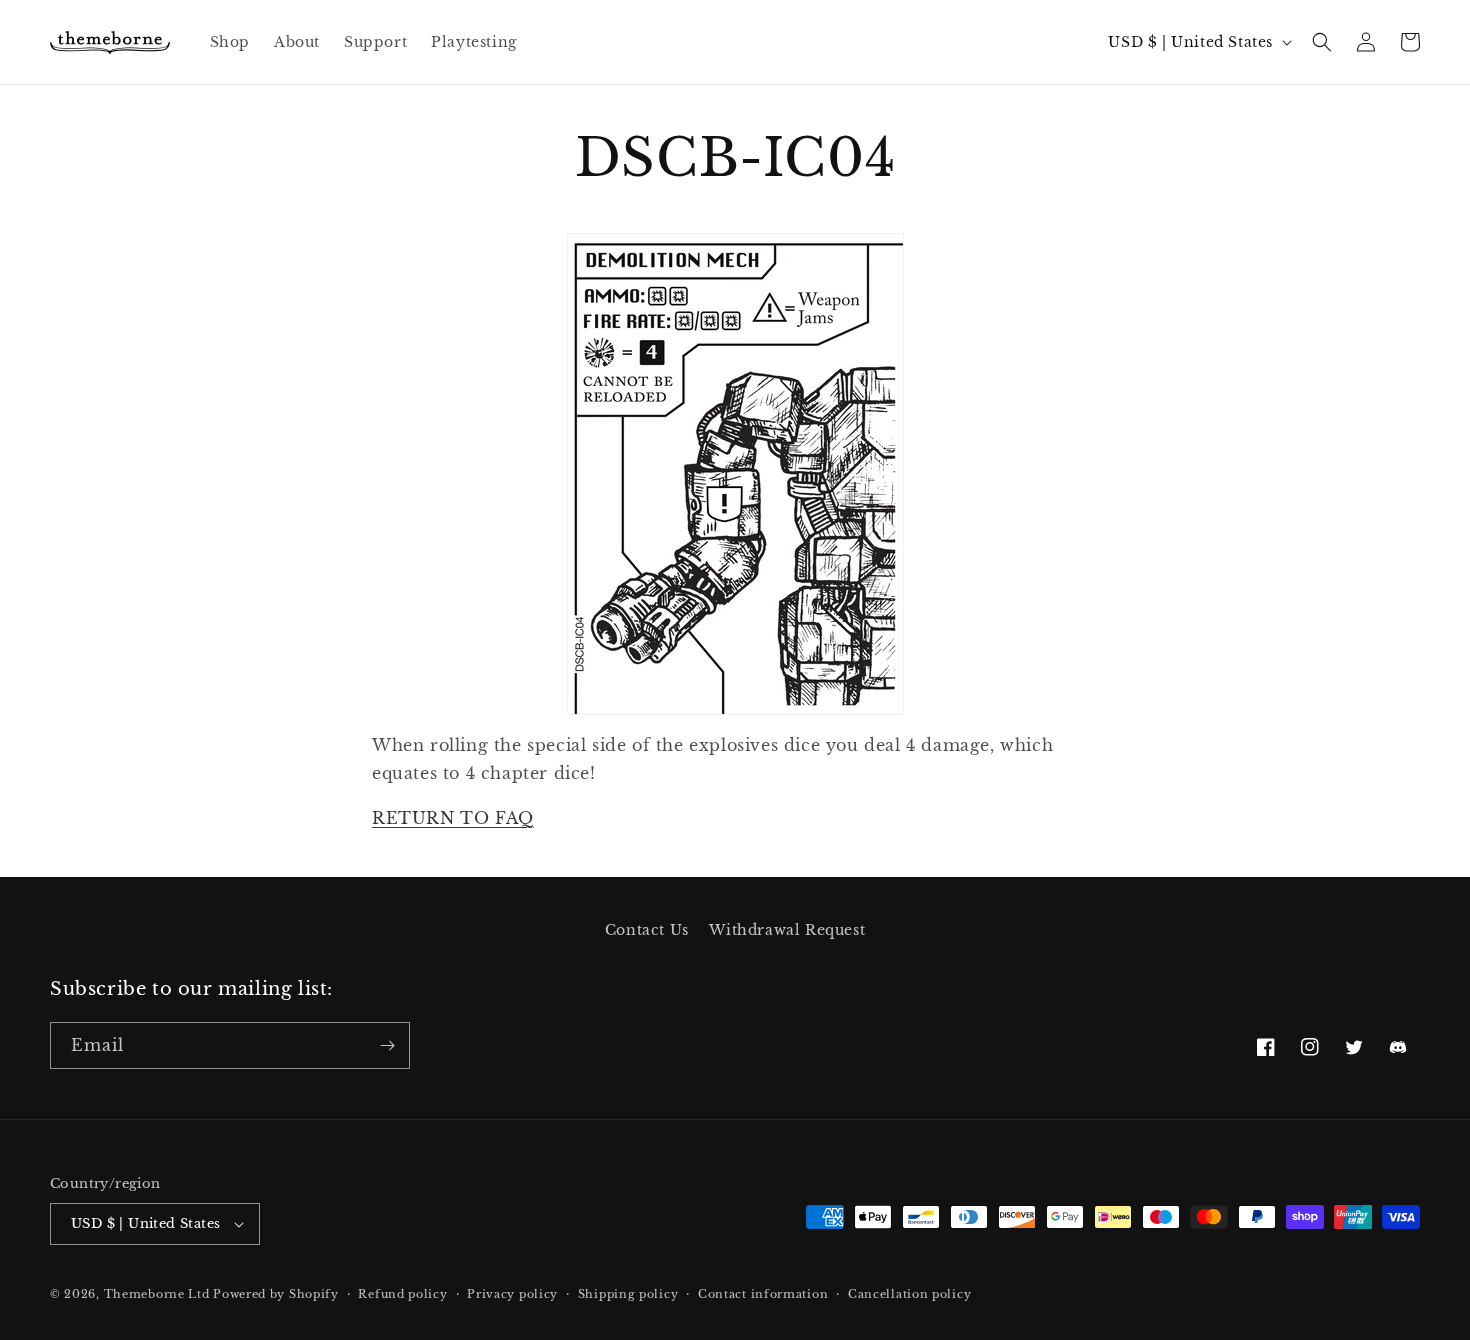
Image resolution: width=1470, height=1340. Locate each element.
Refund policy (402, 1294)
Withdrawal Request (787, 930)
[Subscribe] (387, 1045)
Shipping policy (628, 1294)
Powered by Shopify (276, 1294)
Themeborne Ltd (157, 1294)
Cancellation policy (909, 1294)
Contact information (763, 1294)
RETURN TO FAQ (453, 818)
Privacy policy (512, 1294)
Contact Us (647, 930)
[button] (1322, 42)
